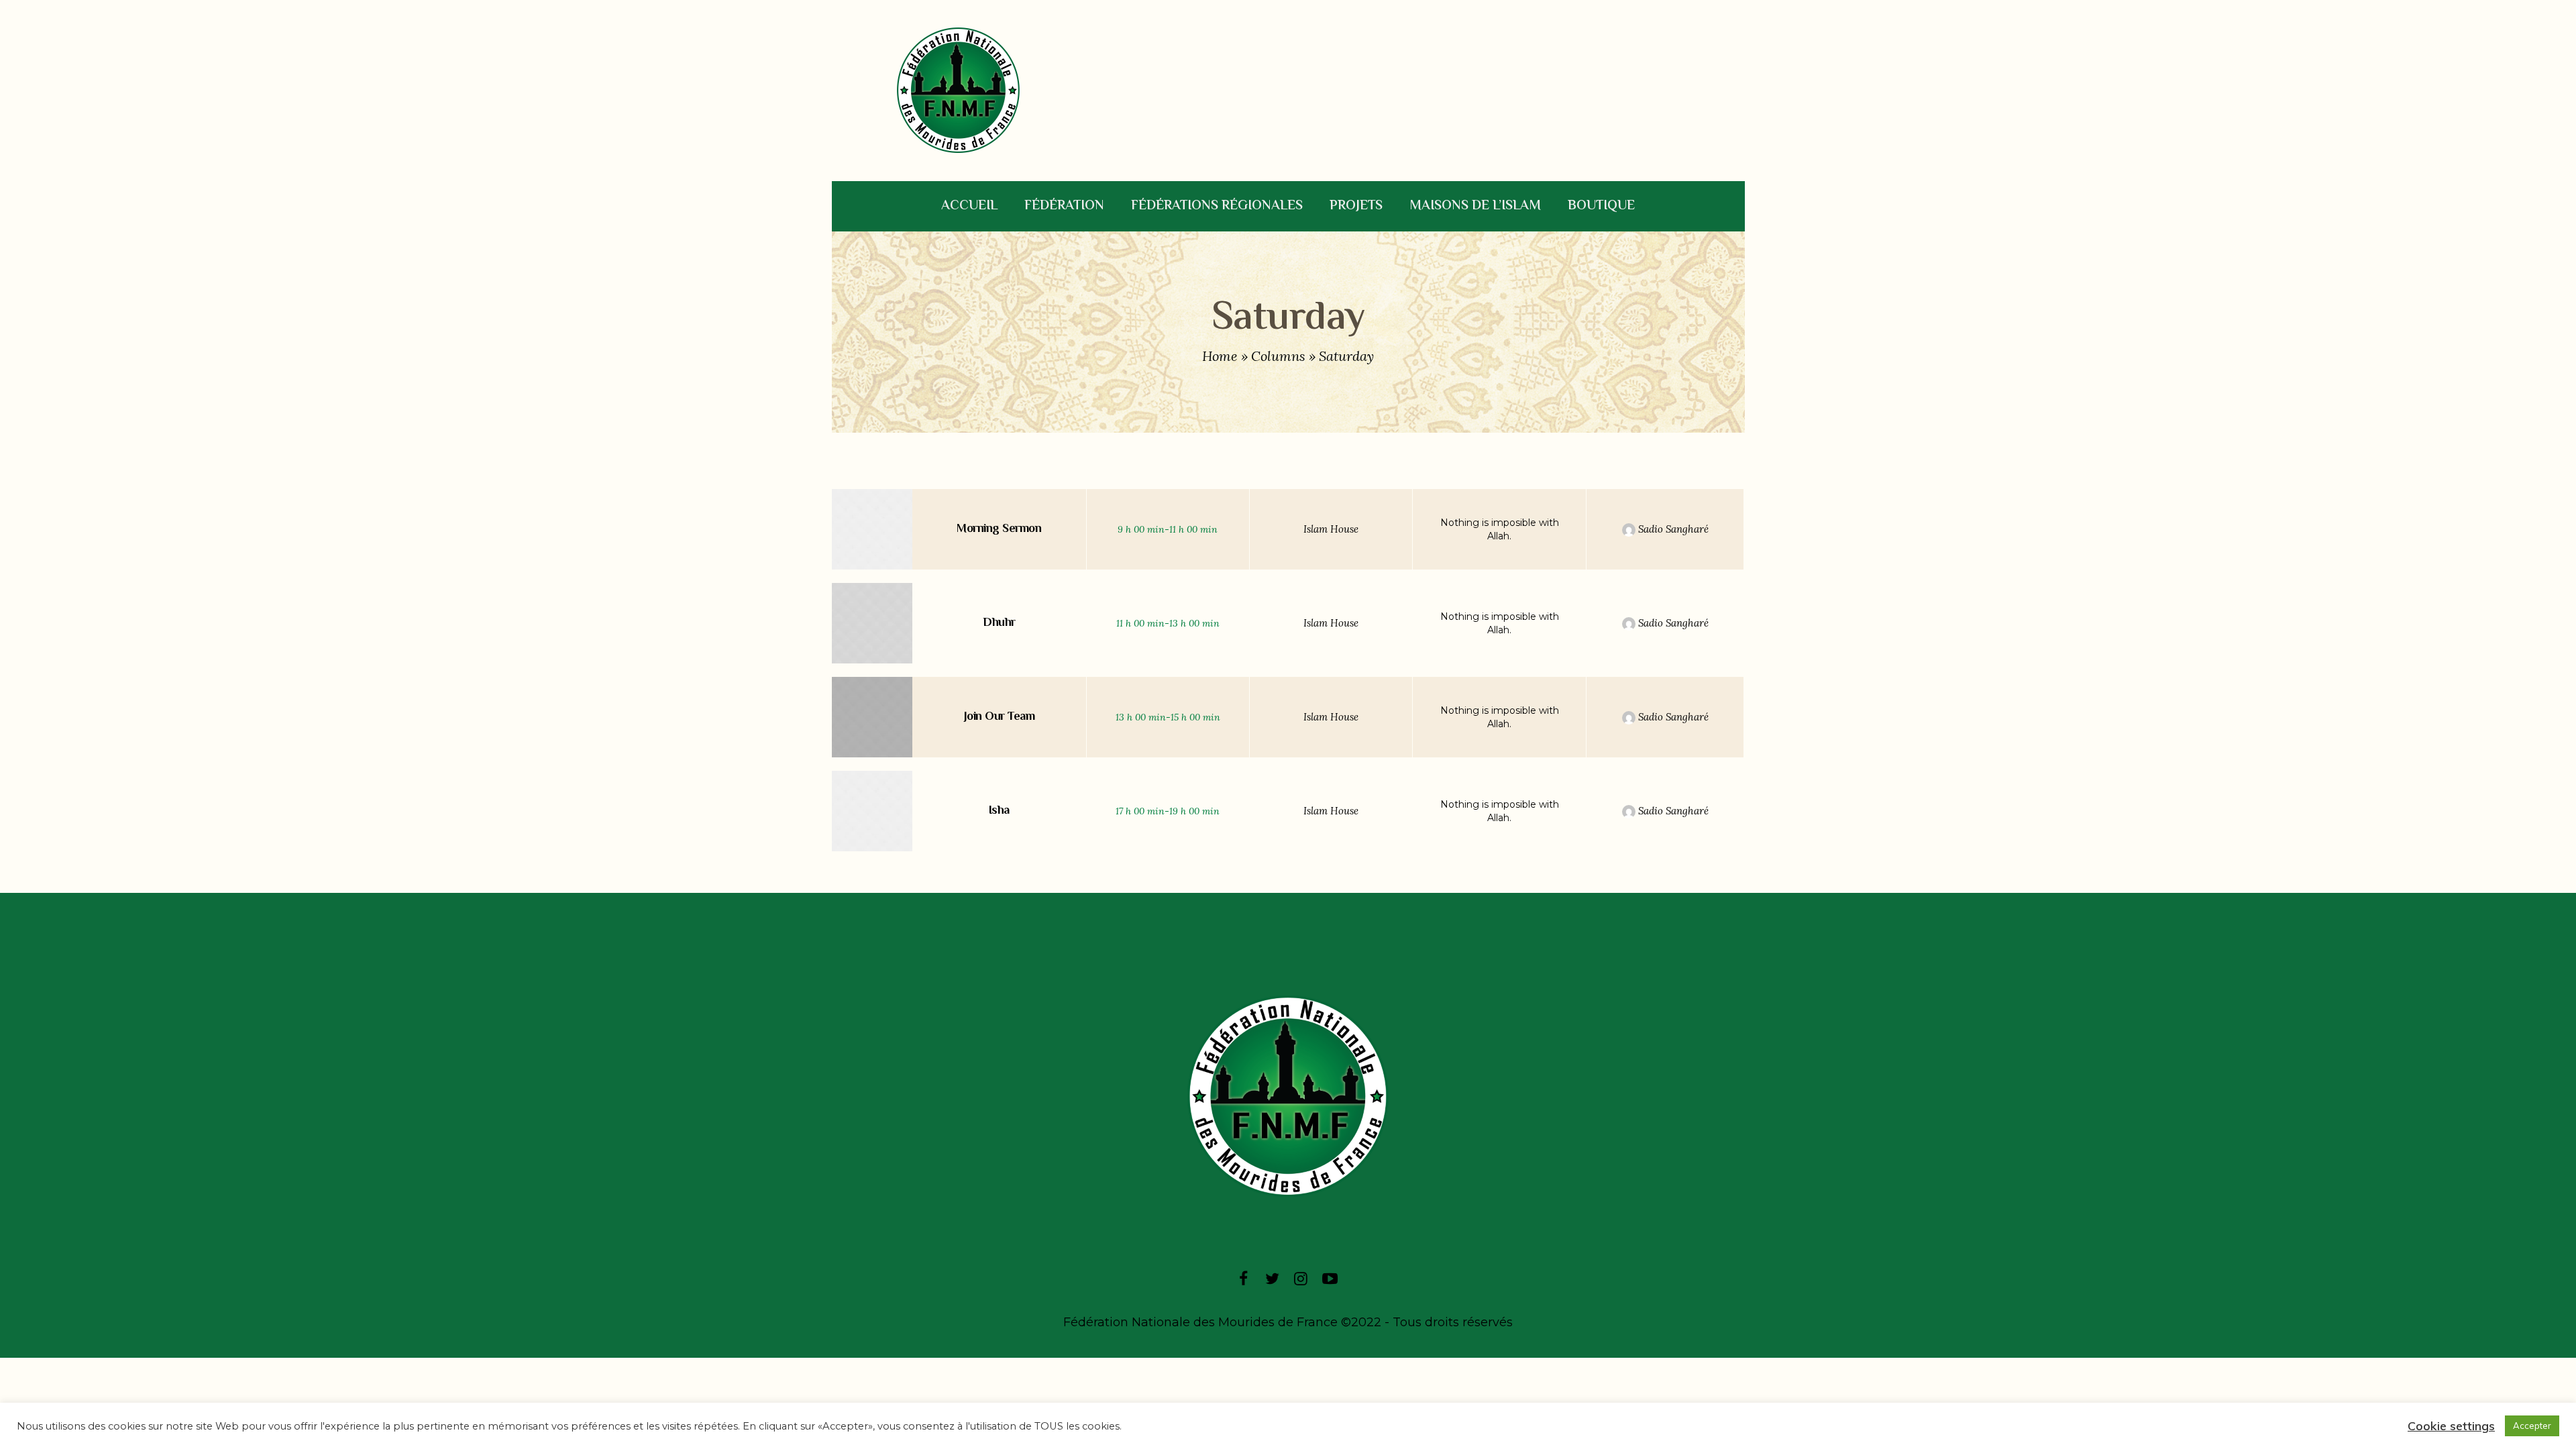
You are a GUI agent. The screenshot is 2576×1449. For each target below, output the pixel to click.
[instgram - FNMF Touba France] (1301, 1278)
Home (1220, 356)
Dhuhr (999, 623)
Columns (1278, 356)
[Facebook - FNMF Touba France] (1243, 1278)
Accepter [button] (2532, 1426)
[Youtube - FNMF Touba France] (1330, 1278)
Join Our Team (1000, 717)
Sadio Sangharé (1672, 529)
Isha (999, 811)
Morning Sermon (999, 529)
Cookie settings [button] (2451, 1426)
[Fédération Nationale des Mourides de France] (1288, 1096)
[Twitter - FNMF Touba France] (1272, 1278)
